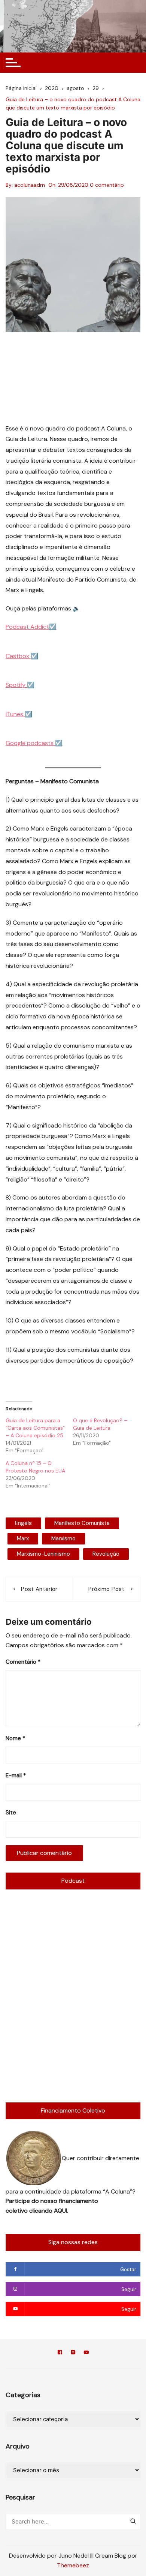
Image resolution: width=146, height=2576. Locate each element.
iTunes (15, 714)
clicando (42, 2211)
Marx (23, 1538)
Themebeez (73, 2565)
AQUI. (61, 2211)
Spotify (16, 685)
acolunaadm (30, 185)
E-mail (16, 1775)
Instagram (73, 2353)
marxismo (63, 1538)
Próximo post (106, 1589)
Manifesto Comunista (82, 1523)
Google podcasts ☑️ (34, 743)
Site (11, 1813)
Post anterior (39, 1589)
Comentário (23, 1662)
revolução (106, 1554)
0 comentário (107, 185)
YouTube (86, 2353)
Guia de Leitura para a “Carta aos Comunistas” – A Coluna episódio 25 (35, 1428)
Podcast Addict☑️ (31, 627)
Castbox (18, 656)
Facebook (60, 2353)
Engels (23, 1523)
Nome (15, 1738)
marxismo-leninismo (43, 1554)
